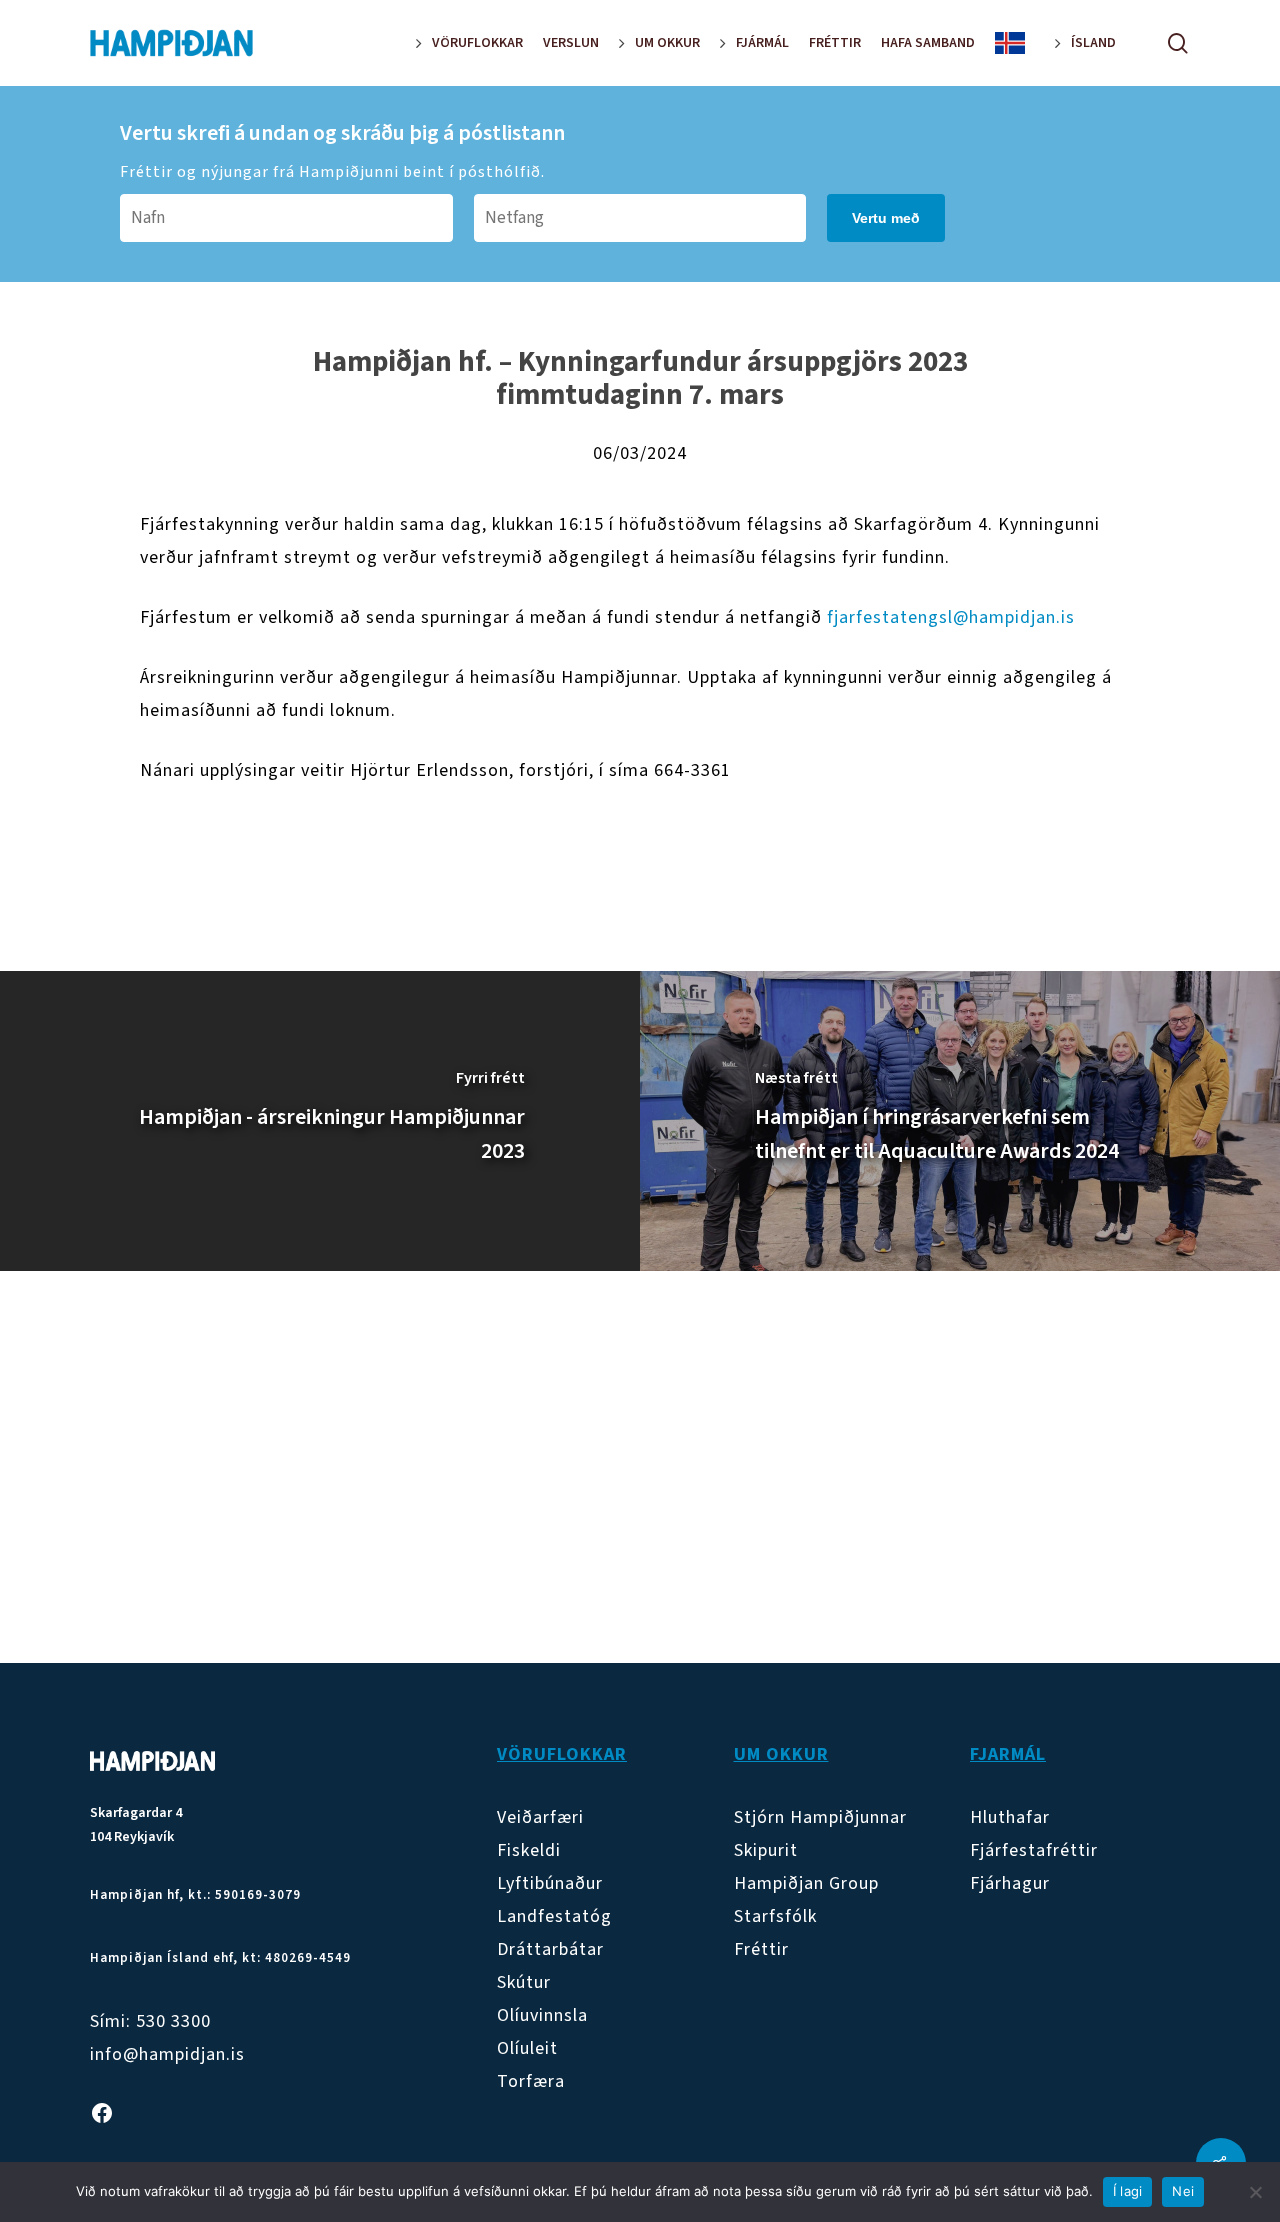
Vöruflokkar (562, 1754)
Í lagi (1128, 2191)
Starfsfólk (775, 1916)
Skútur (524, 1982)
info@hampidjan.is (167, 2054)
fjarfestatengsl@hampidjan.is (951, 617)
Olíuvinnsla (542, 2015)
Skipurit (766, 1850)
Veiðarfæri (540, 1817)
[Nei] (1255, 2192)
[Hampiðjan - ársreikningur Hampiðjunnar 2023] (320, 1121)
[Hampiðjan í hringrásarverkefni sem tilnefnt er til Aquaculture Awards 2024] (960, 1121)
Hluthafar (1010, 1817)
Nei (1183, 2191)
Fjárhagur (1010, 1883)
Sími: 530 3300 (150, 2021)
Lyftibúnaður (550, 1883)
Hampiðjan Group (806, 1883)
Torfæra (531, 2081)
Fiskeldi (529, 1850)
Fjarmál (1008, 1754)
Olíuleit (527, 2048)
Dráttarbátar (550, 1949)
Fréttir (761, 1949)
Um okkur (781, 1754)
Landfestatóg (554, 1916)
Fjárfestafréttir (1034, 1850)
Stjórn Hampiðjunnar (820, 1817)
